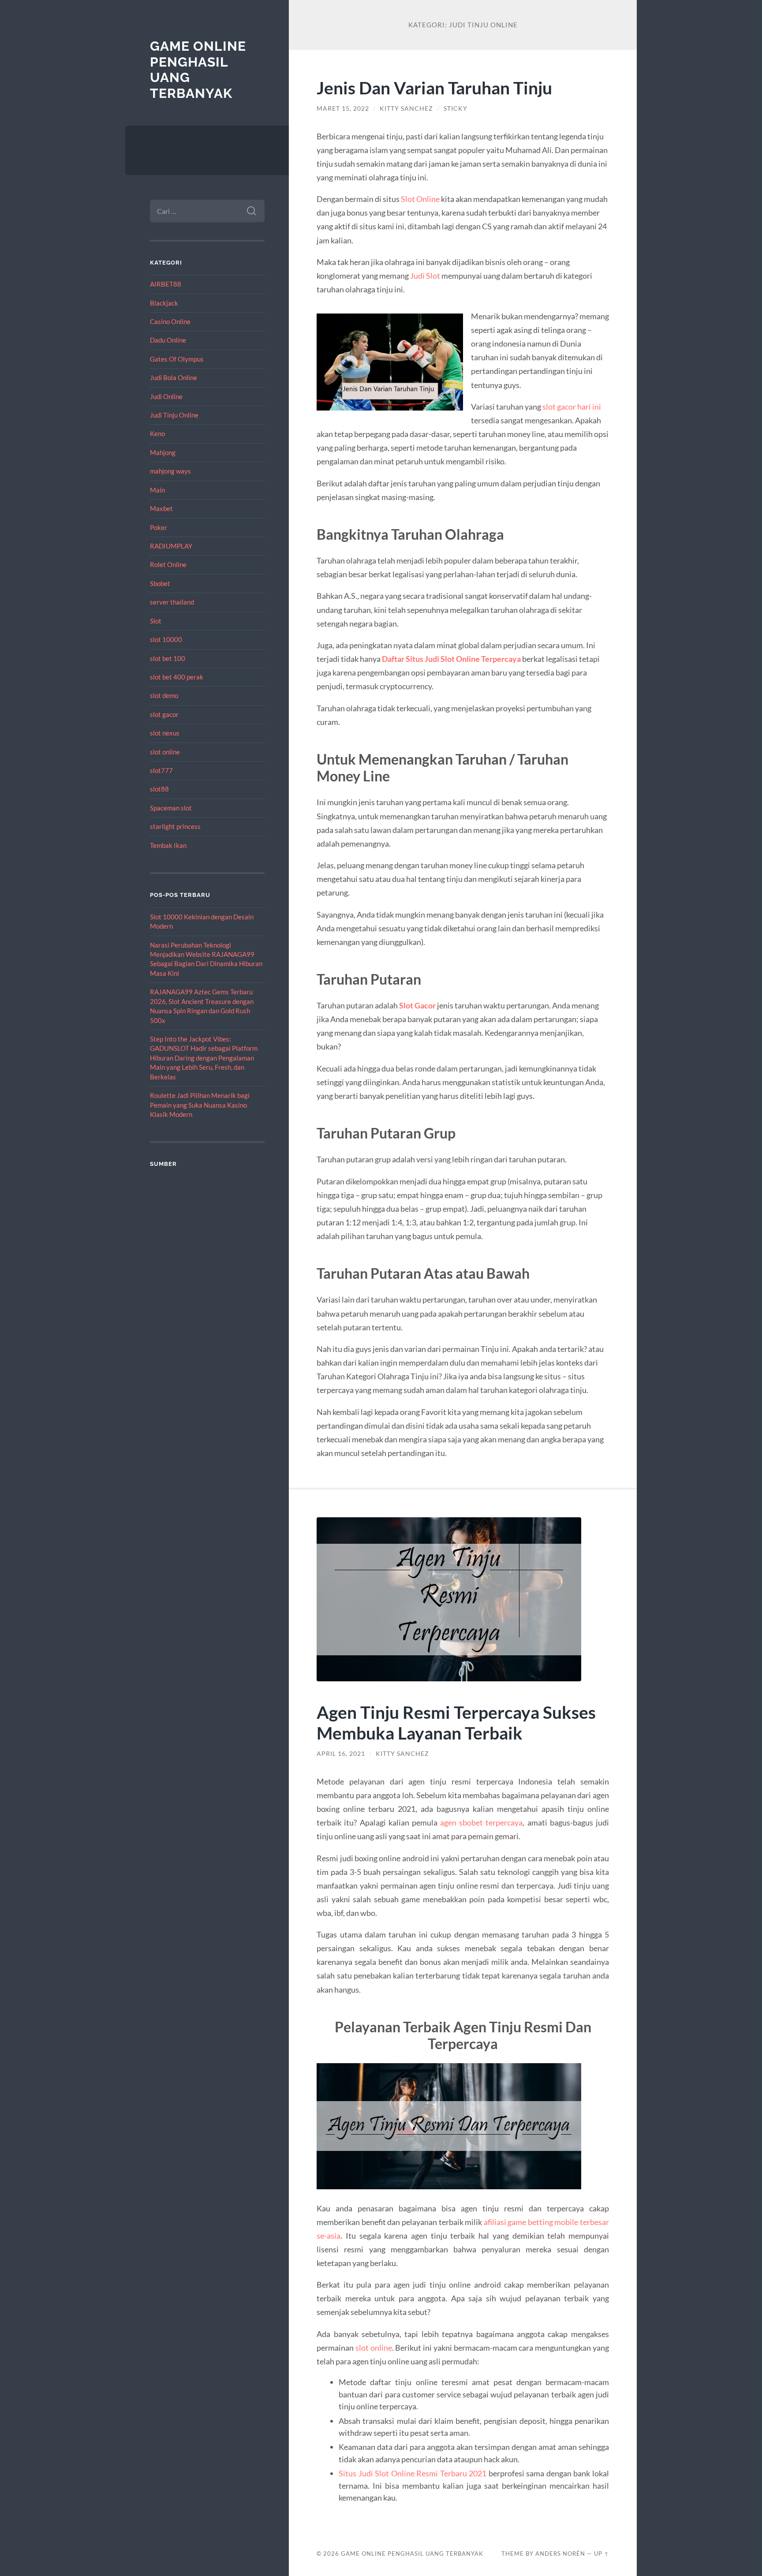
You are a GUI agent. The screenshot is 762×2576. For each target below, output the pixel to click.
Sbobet (160, 583)
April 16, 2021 (341, 1754)
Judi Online (166, 396)
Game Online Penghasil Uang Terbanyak (412, 2554)
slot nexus (165, 733)
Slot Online (420, 199)
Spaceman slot (171, 808)
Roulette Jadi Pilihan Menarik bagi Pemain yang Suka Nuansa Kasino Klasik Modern (200, 1105)
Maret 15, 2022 (343, 108)
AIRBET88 (166, 284)
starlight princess (175, 826)
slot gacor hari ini (572, 407)
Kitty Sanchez (406, 108)
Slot (156, 621)
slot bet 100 (168, 658)
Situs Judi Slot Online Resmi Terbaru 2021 (413, 2473)
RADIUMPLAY (171, 546)
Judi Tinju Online (174, 415)
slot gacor (164, 714)
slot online (165, 752)
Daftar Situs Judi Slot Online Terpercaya (451, 659)
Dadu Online (168, 340)
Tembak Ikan (168, 845)
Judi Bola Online (174, 377)
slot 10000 (166, 639)
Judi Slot (425, 276)
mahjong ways (170, 471)
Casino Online (170, 321)
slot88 (159, 789)
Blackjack (164, 303)
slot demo (164, 695)
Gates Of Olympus (177, 359)
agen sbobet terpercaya (481, 1822)
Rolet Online (168, 564)
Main (157, 490)
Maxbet (161, 508)
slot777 (161, 770)
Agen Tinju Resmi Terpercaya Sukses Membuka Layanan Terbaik (456, 1722)
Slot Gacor (417, 1005)
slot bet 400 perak (177, 677)
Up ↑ (601, 2554)
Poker (159, 527)
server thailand (172, 602)
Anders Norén (560, 2554)
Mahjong (163, 452)
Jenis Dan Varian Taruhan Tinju (434, 88)
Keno (157, 433)
